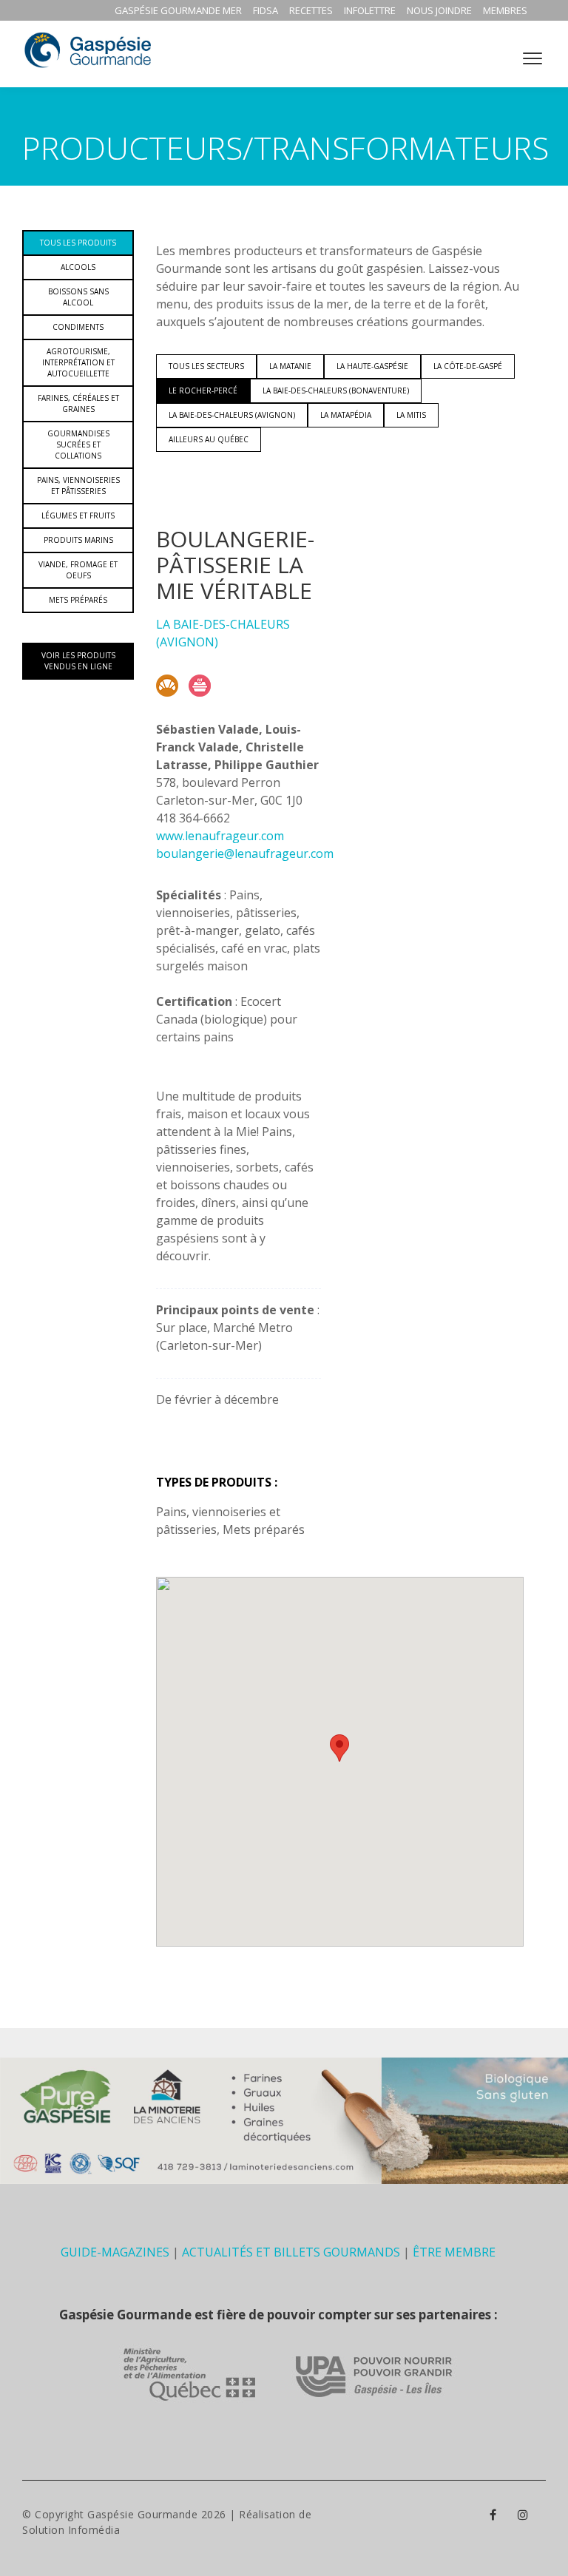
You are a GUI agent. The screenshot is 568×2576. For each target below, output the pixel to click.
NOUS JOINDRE (439, 10)
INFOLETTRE (370, 10)
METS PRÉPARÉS (78, 600)
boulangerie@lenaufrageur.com (245, 853)
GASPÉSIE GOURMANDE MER (178, 10)
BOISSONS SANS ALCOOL (78, 297)
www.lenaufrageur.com (220, 836)
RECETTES (311, 10)
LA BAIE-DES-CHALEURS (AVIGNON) (232, 415)
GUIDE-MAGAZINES (115, 2252)
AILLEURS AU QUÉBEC (209, 439)
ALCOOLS (78, 267)
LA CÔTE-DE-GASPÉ (468, 366)
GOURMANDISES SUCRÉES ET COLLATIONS (78, 444)
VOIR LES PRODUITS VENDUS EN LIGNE (78, 661)
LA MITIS (411, 415)
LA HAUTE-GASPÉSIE (372, 366)
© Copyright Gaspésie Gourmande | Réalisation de (167, 2514)
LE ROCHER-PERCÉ (203, 391)
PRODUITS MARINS (78, 540)
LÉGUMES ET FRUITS (78, 515)
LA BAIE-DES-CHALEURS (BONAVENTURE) (336, 391)
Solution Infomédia (71, 2530)
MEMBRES (505, 10)
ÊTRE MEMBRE (454, 2252)
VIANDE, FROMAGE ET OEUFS (78, 570)
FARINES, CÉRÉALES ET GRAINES (78, 403)
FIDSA (266, 10)
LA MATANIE (290, 366)
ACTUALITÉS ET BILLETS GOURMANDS (291, 2252)
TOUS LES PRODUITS (78, 243)
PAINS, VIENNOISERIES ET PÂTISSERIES (78, 486)
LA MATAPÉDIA (346, 415)
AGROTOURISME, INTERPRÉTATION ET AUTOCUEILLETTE (78, 362)
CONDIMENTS (78, 327)
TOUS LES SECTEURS (206, 366)
